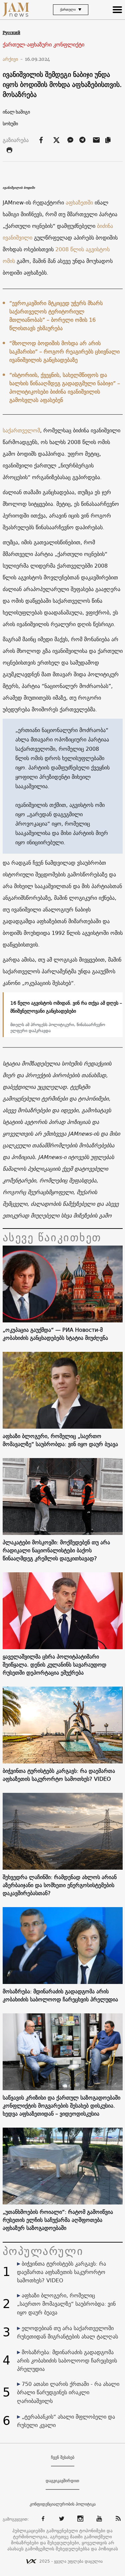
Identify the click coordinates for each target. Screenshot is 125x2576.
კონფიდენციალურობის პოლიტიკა (63, 2504)
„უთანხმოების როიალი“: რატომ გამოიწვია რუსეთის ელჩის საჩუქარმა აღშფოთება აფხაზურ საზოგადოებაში (58, 2220)
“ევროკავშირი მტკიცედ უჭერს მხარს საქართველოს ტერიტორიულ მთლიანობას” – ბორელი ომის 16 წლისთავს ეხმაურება (56, 316)
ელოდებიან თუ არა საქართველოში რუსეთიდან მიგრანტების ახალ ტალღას (67, 2332)
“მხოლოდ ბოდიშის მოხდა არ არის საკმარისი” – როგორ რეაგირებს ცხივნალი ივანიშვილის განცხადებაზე (64, 351)
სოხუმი (10, 124)
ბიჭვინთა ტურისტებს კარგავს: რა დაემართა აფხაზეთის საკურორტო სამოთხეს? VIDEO (59, 1775)
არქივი (13, 59)
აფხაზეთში (79, 202)
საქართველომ (21, 430)
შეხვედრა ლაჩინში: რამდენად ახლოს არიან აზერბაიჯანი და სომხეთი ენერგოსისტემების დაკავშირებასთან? (60, 1885)
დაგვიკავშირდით (62, 2481)
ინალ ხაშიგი (16, 112)
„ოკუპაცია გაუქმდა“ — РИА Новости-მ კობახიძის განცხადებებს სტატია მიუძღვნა (55, 1334)
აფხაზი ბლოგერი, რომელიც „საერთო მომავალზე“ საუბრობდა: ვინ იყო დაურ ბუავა (60, 1440)
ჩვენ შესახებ (63, 2457)
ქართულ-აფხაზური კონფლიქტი (43, 45)
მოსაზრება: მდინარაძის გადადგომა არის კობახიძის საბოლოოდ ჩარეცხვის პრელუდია (60, 1995)
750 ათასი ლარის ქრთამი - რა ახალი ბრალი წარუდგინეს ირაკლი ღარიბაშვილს (68, 2392)
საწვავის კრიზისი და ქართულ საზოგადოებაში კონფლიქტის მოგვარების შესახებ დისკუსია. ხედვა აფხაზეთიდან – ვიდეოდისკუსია (61, 2106)
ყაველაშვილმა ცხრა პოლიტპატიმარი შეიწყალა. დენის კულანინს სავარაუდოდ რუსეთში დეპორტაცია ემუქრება (54, 1665)
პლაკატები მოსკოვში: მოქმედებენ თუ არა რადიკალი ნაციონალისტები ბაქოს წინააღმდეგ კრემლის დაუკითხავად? (56, 1550)
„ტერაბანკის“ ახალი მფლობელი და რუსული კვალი (66, 2421)
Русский (11, 33)
